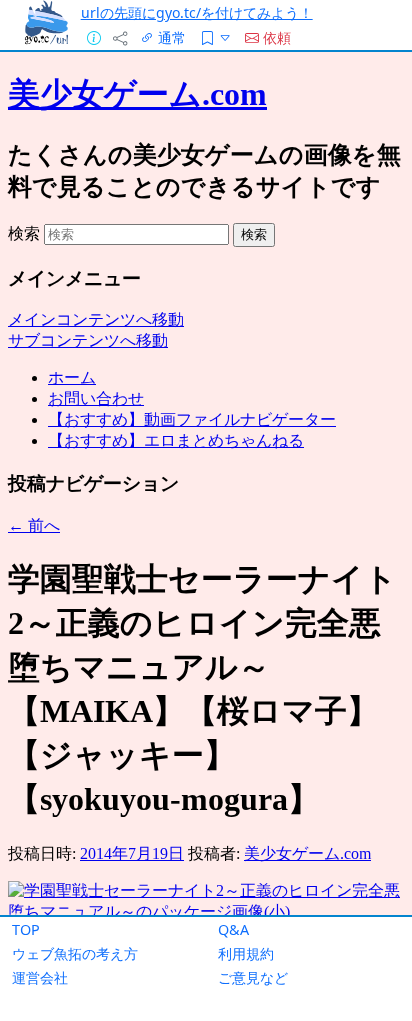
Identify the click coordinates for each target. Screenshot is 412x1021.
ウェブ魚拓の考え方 (75, 953)
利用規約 (246, 953)
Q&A (233, 929)
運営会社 (40, 977)
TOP (26, 929)
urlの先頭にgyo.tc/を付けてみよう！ (197, 12)
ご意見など (253, 977)
